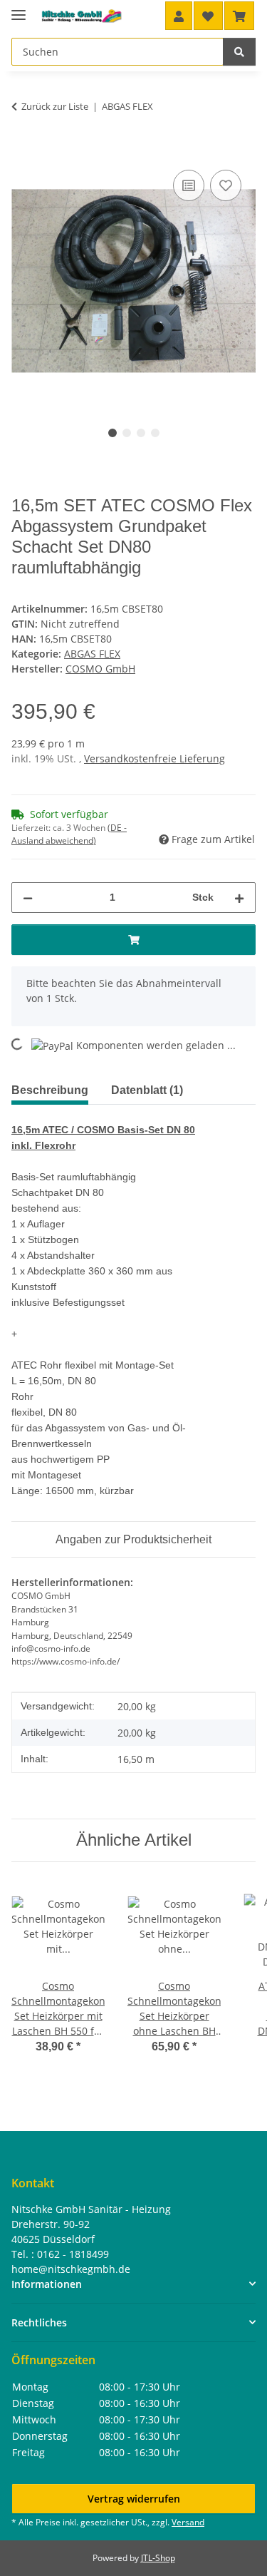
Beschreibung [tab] (50, 1090)
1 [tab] (112, 433)
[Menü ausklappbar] (19, 9)
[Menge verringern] (28, 898)
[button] (179, 16)
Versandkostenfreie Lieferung (155, 758)
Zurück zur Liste (55, 106)
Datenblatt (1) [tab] (147, 1090)
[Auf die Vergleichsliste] (189, 185)
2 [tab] (127, 433)
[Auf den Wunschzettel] (226, 185)
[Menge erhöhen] (239, 898)
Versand (188, 2522)
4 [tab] (155, 433)
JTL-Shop (158, 2558)
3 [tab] (141, 433)
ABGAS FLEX (92, 654)
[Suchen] (239, 52)
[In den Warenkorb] (23, 150)
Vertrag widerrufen (134, 2499)
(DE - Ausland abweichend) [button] (69, 834)
